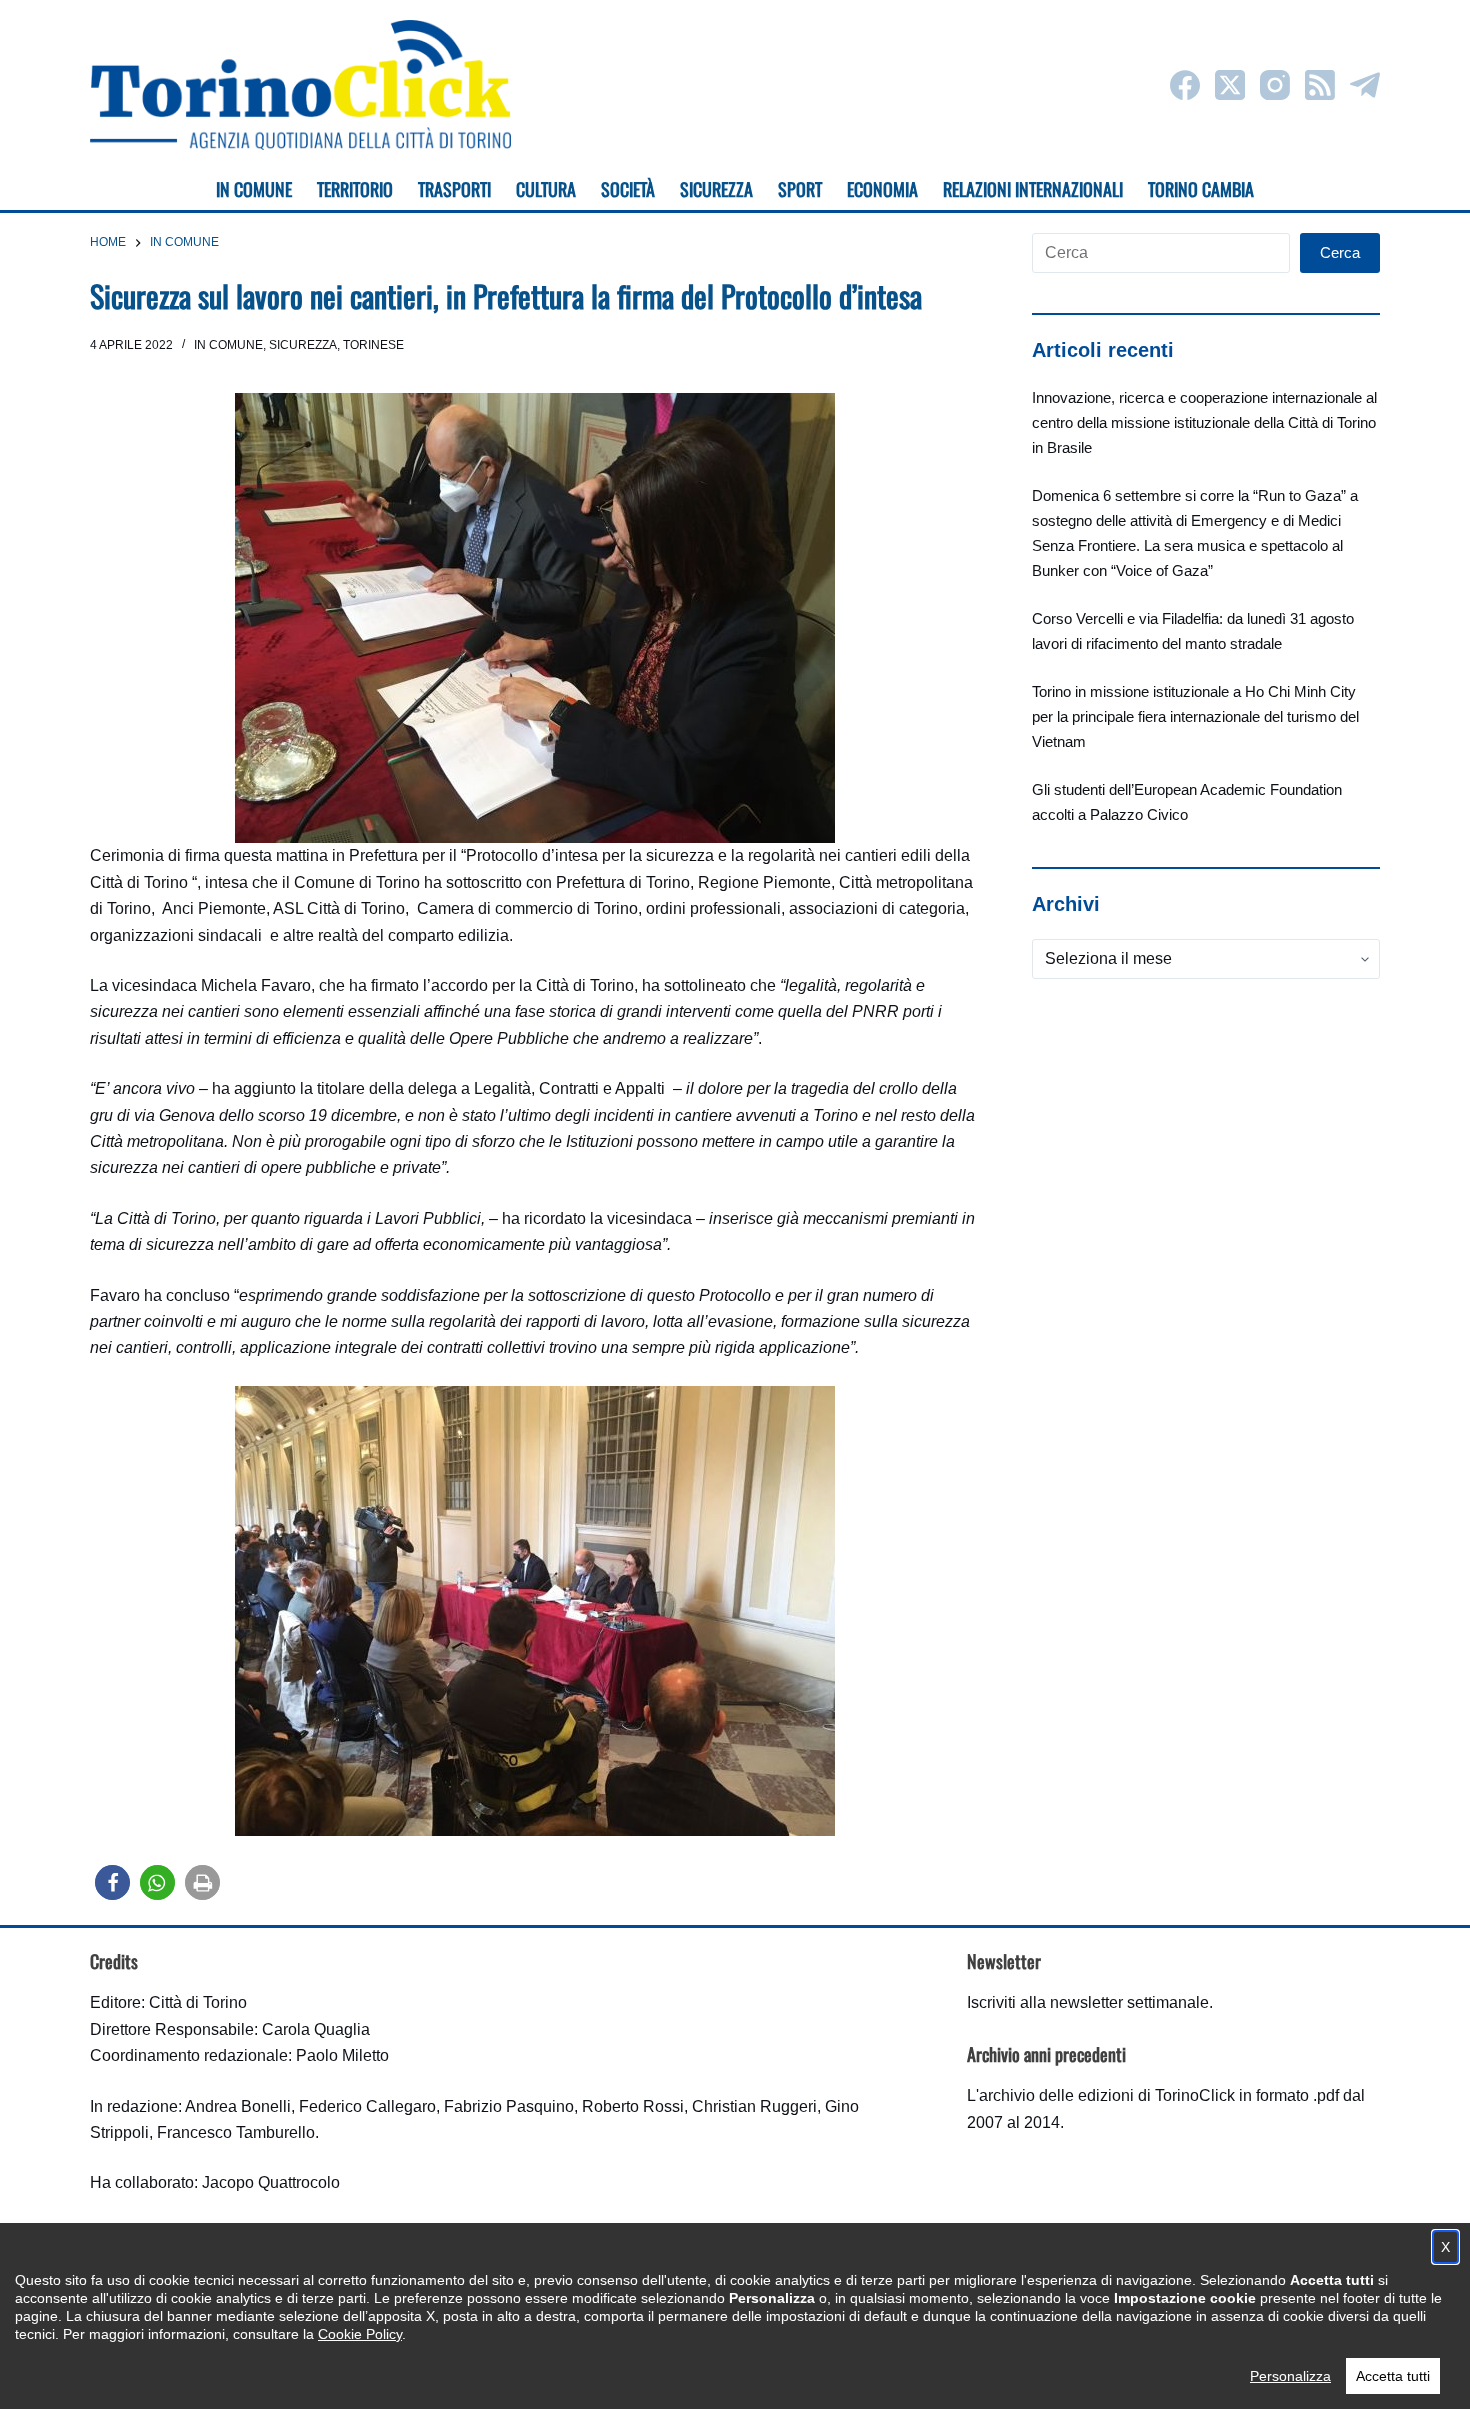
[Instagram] (1275, 85)
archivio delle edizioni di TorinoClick (1107, 2095)
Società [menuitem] (628, 189)
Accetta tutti (1393, 2376)
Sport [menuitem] (800, 189)
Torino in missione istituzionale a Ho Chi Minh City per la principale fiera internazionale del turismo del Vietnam (1195, 716)
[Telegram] (1365, 85)
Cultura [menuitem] (546, 189)
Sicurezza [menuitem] (716, 189)
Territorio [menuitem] (355, 189)
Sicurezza (303, 345)
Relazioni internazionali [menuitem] (1033, 189)
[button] (112, 1882)
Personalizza (1290, 2376)
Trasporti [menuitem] (454, 189)
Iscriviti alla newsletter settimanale (1088, 2002)
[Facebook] (1185, 85)
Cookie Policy (360, 2334)
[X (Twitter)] (1230, 85)
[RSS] (1320, 85)
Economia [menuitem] (882, 189)
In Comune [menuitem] (254, 189)
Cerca (1340, 252)
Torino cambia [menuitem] (1201, 189)
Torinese (373, 345)
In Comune (228, 345)
